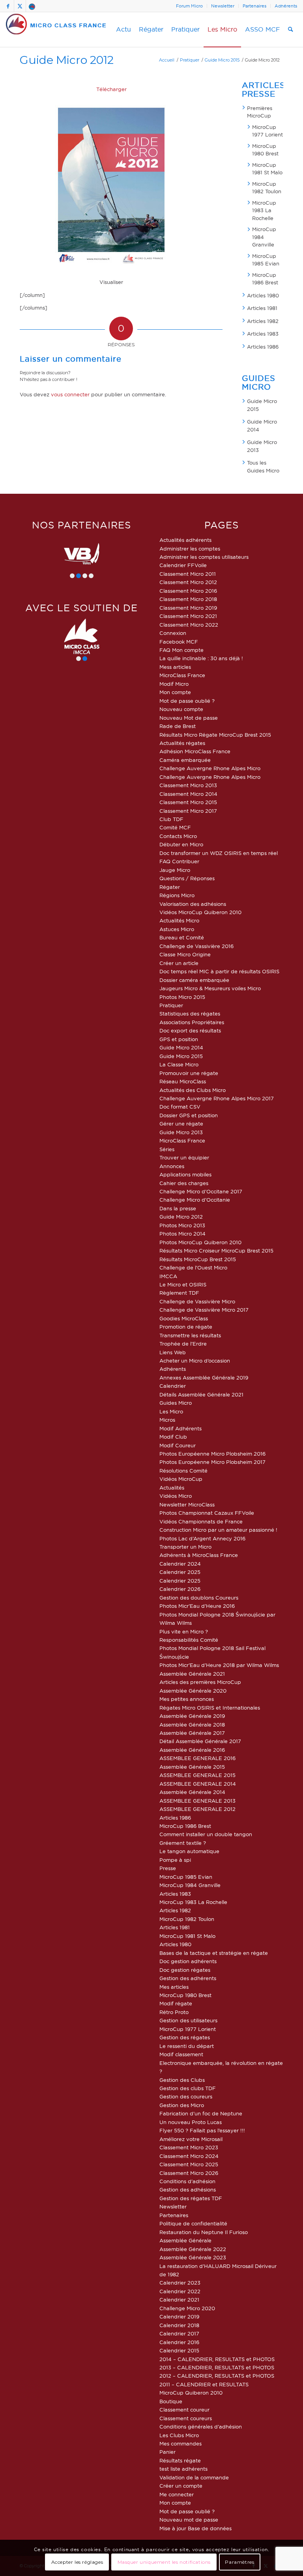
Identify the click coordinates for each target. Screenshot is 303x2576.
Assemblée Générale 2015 (192, 1767)
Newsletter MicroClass (187, 1505)
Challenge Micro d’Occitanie (195, 1200)
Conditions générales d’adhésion (201, 2427)
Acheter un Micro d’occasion (195, 1361)
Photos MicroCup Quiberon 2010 (200, 1242)
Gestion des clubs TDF (188, 2088)
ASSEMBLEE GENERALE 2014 (198, 1784)
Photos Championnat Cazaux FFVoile (207, 1513)
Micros (167, 1420)
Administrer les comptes (190, 549)
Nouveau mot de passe (189, 2520)
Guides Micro (176, 1403)
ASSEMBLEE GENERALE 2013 (197, 1801)
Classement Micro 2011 (188, 574)
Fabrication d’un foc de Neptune (201, 2113)
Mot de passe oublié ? (187, 701)
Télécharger (111, 89)
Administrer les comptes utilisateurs (204, 557)
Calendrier (173, 1386)
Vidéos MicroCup (181, 1479)
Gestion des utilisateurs (188, 2020)
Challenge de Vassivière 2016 (196, 946)
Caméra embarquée (185, 760)
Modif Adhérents (180, 1428)
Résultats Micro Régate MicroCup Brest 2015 (215, 735)
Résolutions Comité (183, 1471)
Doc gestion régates (185, 1970)
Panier (167, 2452)
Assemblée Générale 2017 (192, 1733)
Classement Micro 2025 (189, 2164)
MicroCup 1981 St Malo (267, 169)
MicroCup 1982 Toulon (267, 188)
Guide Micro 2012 (67, 60)
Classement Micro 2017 (188, 811)
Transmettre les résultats (190, 1335)
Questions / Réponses (187, 878)
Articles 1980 (263, 295)
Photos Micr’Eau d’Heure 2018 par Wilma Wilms (219, 1665)
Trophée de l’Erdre (183, 1344)
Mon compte (175, 692)
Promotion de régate (186, 1327)
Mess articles (175, 667)
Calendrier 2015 (179, 2350)
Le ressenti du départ (187, 2046)
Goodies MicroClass (184, 1318)
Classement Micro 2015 (188, 802)
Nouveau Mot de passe (189, 718)
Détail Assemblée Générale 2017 (200, 1741)
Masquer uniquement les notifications (164, 2562)
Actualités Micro (179, 920)
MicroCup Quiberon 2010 (191, 2393)
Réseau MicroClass (183, 1081)
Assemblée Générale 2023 (193, 2257)
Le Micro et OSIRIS (183, 1284)
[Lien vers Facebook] (8, 6)
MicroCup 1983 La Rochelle (264, 210)
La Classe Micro (179, 1064)
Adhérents (286, 6)
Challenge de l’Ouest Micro (193, 1267)
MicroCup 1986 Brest (265, 279)
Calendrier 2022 (180, 2291)
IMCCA (168, 1276)
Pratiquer (171, 1005)
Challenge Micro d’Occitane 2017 (201, 1191)
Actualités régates (182, 743)
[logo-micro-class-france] (56, 30)
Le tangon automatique (189, 1851)
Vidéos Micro (176, 1496)
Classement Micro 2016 (188, 591)
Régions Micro (177, 895)
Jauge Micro (175, 870)
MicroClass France (182, 675)
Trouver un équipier (184, 1157)
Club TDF (171, 819)
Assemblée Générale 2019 (192, 1716)
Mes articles (174, 1987)
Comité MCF (175, 827)
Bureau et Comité (182, 937)
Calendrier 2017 (179, 2333)
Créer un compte (181, 2486)
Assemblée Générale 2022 (193, 2249)
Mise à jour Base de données (195, 2528)
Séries (167, 1149)
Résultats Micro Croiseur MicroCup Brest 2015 (216, 1251)
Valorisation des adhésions (193, 904)
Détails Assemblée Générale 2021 (201, 1394)
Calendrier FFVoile (183, 565)
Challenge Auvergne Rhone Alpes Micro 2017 (217, 1098)
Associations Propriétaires (192, 1022)
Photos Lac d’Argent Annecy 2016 (202, 1538)
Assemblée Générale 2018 (192, 1725)
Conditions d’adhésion (187, 2181)
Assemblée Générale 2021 (192, 1674)
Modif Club (173, 1437)
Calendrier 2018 (179, 2325)
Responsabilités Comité (189, 1640)
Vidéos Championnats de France (201, 1521)
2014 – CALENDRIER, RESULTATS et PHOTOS (217, 2359)
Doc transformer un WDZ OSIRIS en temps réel (219, 853)
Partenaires (254, 6)
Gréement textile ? (183, 1843)
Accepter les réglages (77, 2562)
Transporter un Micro (185, 1547)
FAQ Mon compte (181, 650)
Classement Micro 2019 (188, 608)
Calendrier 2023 (180, 2283)
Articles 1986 (263, 347)
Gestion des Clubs (182, 2080)
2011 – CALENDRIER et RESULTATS (204, 2384)
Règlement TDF (179, 1293)
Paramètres (239, 2562)
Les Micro (171, 1411)
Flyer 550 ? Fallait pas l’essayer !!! (202, 2130)
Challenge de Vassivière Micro (197, 1301)
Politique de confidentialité (193, 2223)
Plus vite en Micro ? (184, 1631)
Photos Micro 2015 (182, 997)
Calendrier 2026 (180, 1589)
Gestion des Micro (182, 2105)
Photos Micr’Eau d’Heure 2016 (197, 1606)
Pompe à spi (175, 1860)
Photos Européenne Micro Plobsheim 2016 (212, 1454)
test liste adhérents (183, 2469)
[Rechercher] (291, 30)
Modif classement (181, 2054)
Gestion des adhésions (188, 2190)
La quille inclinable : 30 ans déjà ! (201, 658)
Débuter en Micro (181, 844)
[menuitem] (190, 6)
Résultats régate (180, 2460)
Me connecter (177, 2494)
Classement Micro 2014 (188, 794)
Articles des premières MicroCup (200, 1682)
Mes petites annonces (187, 1699)
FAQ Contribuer (179, 861)
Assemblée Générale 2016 (192, 1750)
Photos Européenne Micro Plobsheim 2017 (212, 1462)
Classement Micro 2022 (189, 625)
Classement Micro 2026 (189, 2173)
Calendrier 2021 (179, 2300)
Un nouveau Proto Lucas (191, 2122)
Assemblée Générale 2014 (192, 1792)
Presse (168, 1868)
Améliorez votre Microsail (191, 2139)
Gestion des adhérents (188, 1978)
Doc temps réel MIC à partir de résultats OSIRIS (219, 971)
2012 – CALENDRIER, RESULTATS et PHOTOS (217, 2376)
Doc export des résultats (190, 1030)
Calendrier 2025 (180, 1572)
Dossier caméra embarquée (194, 980)
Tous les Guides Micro (263, 467)
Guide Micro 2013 (262, 446)
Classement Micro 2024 (189, 2156)
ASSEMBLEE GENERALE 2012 (197, 1809)
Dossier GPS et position (189, 1115)
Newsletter (223, 6)
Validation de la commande (194, 2477)
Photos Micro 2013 (182, 1225)
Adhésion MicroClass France (195, 751)
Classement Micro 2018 (188, 599)
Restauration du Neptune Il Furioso (204, 2232)
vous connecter (70, 394)
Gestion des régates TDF (191, 2198)
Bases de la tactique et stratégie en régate (214, 1953)
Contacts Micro (178, 836)
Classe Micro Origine (185, 954)
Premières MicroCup (260, 112)
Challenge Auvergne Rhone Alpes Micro (210, 768)
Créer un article (179, 963)
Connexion (173, 633)
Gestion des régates (185, 2037)
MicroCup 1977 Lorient (267, 131)
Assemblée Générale (185, 2240)
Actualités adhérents (185, 540)
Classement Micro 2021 (188, 616)
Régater (170, 887)
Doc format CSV (180, 1107)
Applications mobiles (185, 1174)
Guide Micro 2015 (262, 405)
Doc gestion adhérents (188, 1961)
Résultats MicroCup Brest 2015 (198, 1259)
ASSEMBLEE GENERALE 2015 (197, 1775)
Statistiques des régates (190, 1014)
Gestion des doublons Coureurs (199, 1598)
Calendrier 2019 (179, 2317)
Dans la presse (178, 1208)
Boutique (171, 2401)
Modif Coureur (178, 1445)
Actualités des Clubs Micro (193, 1090)
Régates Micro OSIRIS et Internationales (210, 1708)
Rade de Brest (178, 726)
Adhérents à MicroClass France (199, 1555)
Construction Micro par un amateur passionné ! (218, 1530)
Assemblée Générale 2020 (193, 1691)
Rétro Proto (174, 2012)
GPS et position (179, 1039)
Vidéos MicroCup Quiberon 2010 (200, 912)
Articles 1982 (263, 321)
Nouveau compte (181, 709)
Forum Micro (189, 6)
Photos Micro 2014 (182, 1234)
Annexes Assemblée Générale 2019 (204, 1378)
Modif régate (176, 2003)
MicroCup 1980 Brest (265, 150)
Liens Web (173, 1352)
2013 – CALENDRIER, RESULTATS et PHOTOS (217, 2367)
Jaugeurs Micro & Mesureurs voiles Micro (210, 988)
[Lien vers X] (20, 6)
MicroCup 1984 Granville (264, 237)
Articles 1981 (262, 308)
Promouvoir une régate (189, 1073)
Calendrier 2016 (179, 2342)
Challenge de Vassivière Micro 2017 (204, 1310)
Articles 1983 (263, 334)
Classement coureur (184, 2410)
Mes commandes (180, 2443)
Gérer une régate (181, 1124)
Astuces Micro (177, 929)
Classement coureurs (186, 2418)
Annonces (172, 1166)
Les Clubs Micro (179, 2435)
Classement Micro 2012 (188, 582)
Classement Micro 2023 (189, 2147)
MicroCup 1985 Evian (266, 260)
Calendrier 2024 (180, 1564)
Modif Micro (174, 684)
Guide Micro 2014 (262, 426)
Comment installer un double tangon (206, 1834)
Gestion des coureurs (186, 2096)
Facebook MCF (179, 642)
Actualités (172, 1488)
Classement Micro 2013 (188, 785)
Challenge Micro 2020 (187, 2308)
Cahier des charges (184, 1183)
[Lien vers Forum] (32, 6)
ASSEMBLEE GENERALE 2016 (197, 1758)
